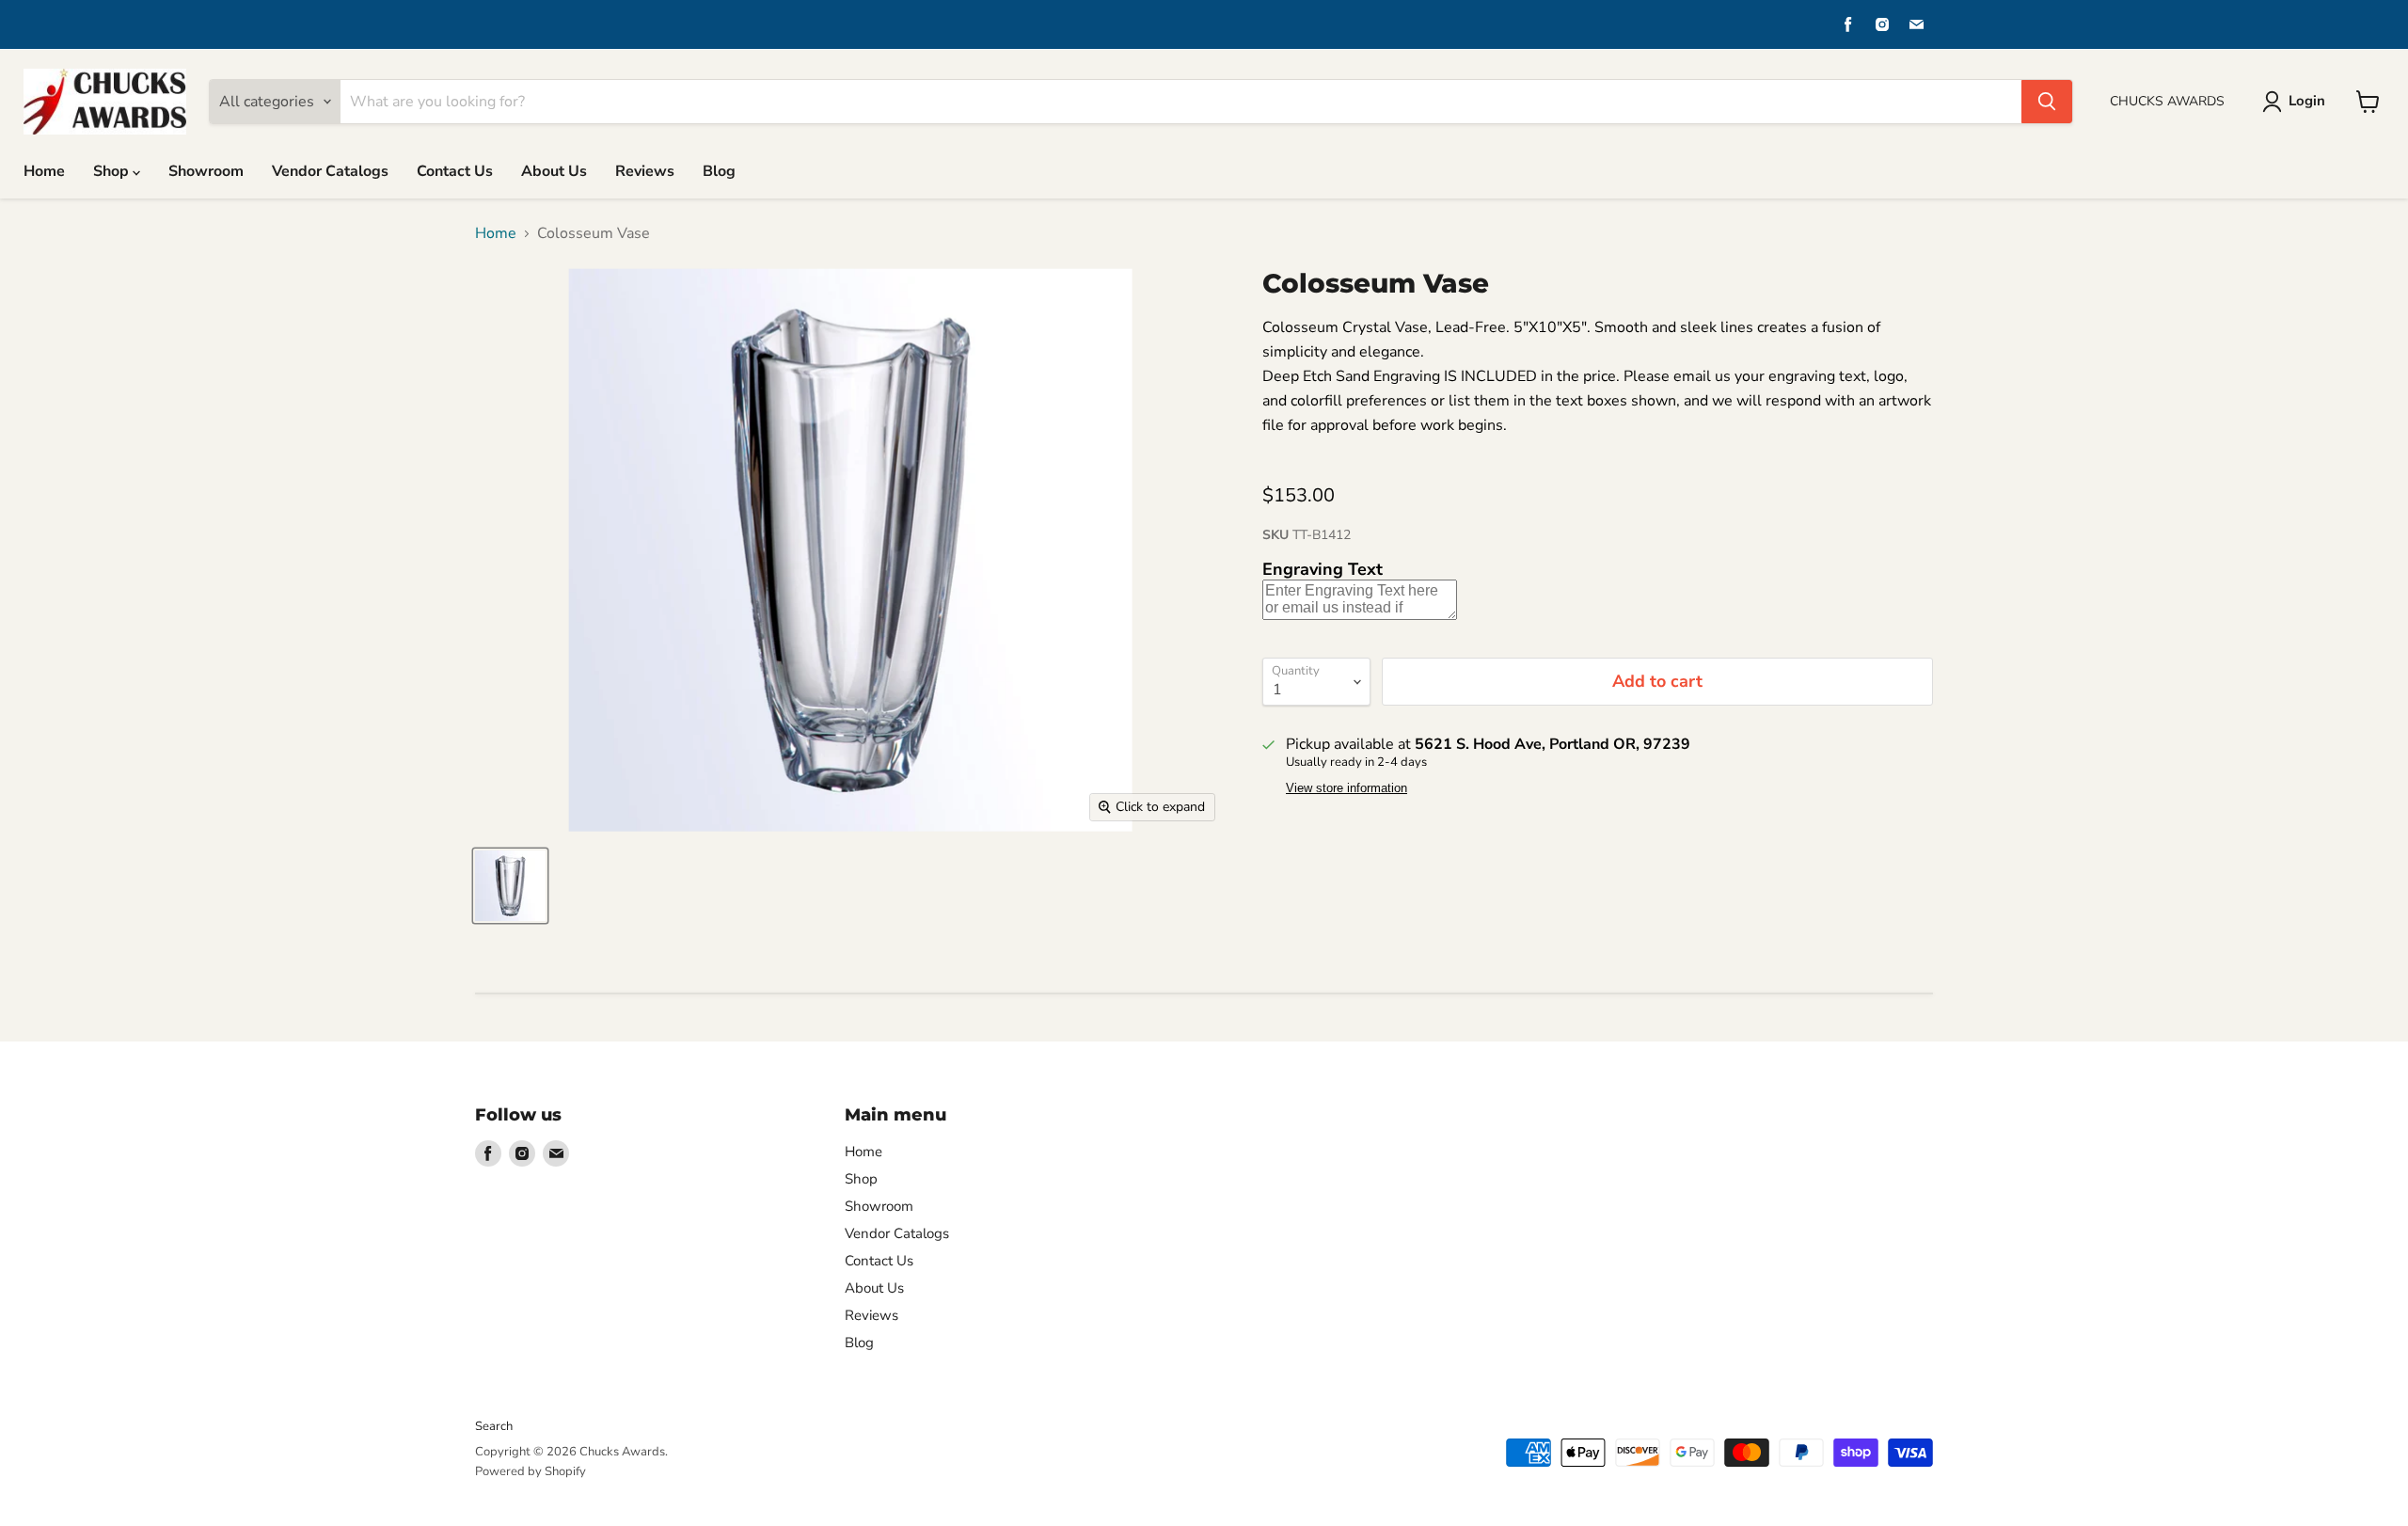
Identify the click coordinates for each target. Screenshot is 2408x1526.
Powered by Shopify (531, 1471)
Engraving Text (1323, 569)
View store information (1347, 788)
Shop (113, 171)
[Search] (2047, 102)
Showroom (206, 171)
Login (2307, 101)
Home (44, 171)
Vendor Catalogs (330, 171)
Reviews (645, 171)
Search (494, 1426)
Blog (719, 171)
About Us (554, 171)
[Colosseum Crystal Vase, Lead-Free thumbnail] (510, 886)
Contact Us (455, 171)
